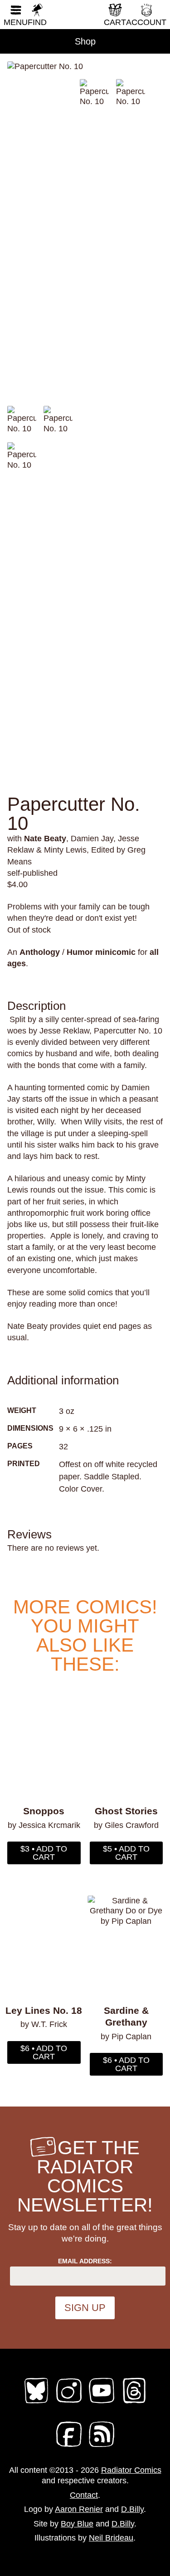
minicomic (115, 952)
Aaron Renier (79, 2509)
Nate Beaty (45, 839)
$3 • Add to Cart (44, 1853)
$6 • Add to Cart (44, 2052)
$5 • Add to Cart (126, 1853)
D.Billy (132, 2509)
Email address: (85, 2261)
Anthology (40, 952)
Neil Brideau (111, 2538)
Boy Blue (77, 2524)
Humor (80, 952)
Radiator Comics (131, 2470)
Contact (84, 2495)
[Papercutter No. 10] (85, 66)
